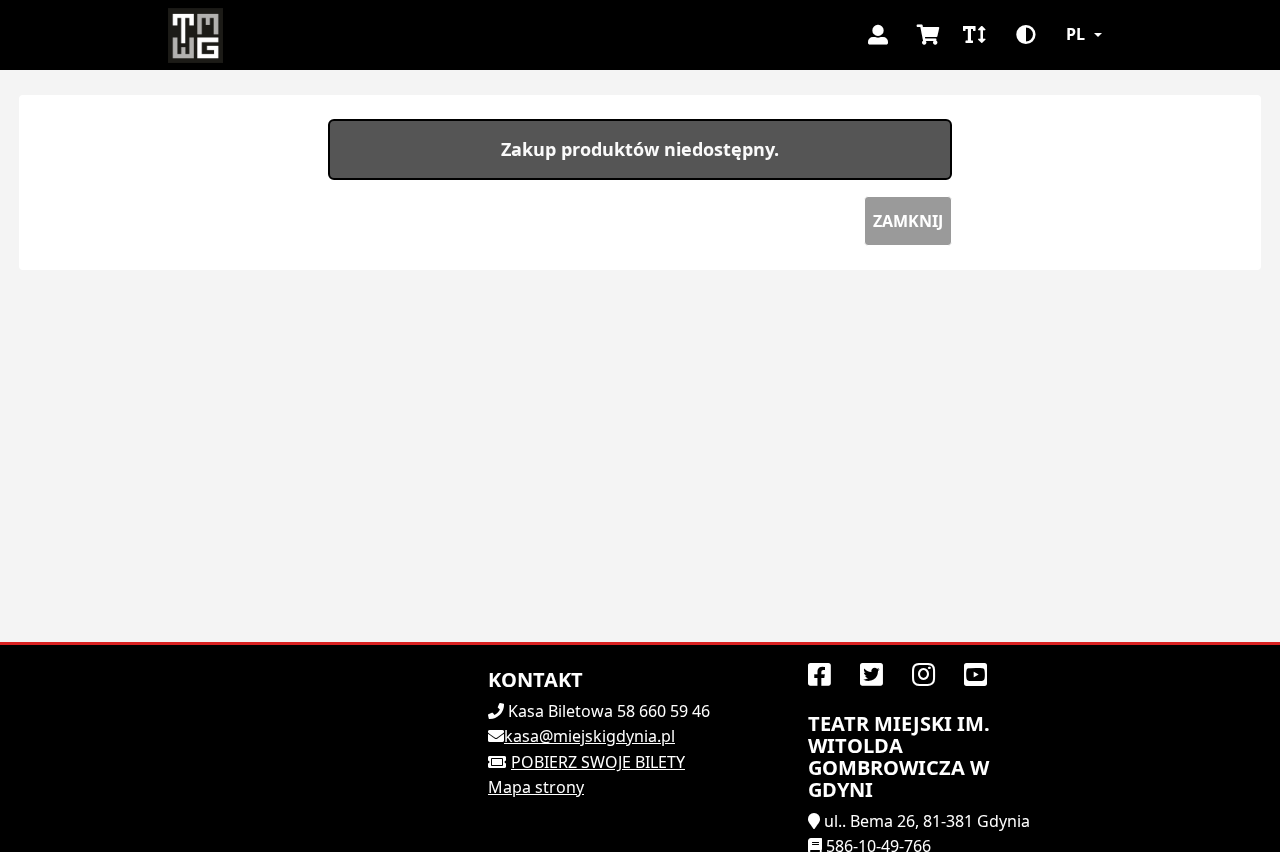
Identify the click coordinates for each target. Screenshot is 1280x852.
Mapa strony (536, 787)
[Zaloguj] (878, 35)
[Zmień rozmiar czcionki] (974, 35)
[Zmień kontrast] (1026, 35)
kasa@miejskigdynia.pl (589, 736)
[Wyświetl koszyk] (928, 35)
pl (1075, 34)
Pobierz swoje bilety (598, 762)
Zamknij (908, 221)
